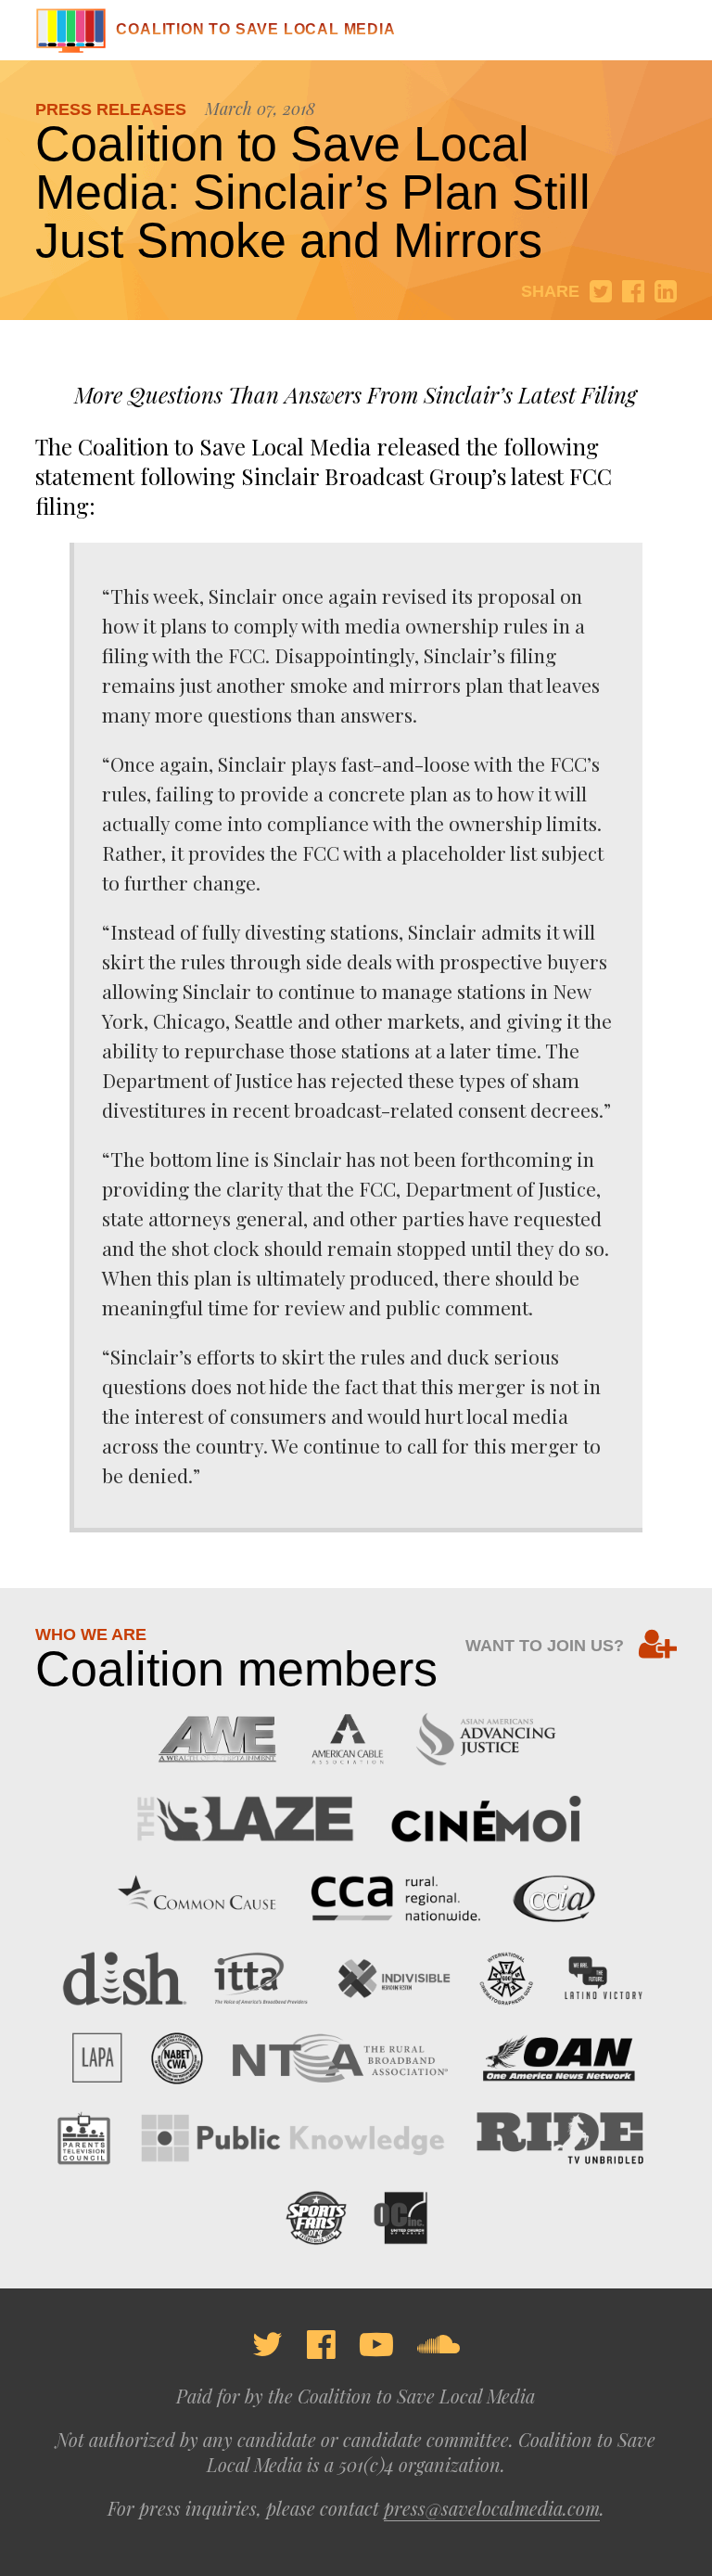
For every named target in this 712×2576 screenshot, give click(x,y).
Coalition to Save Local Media (255, 29)
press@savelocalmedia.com (492, 2508)
